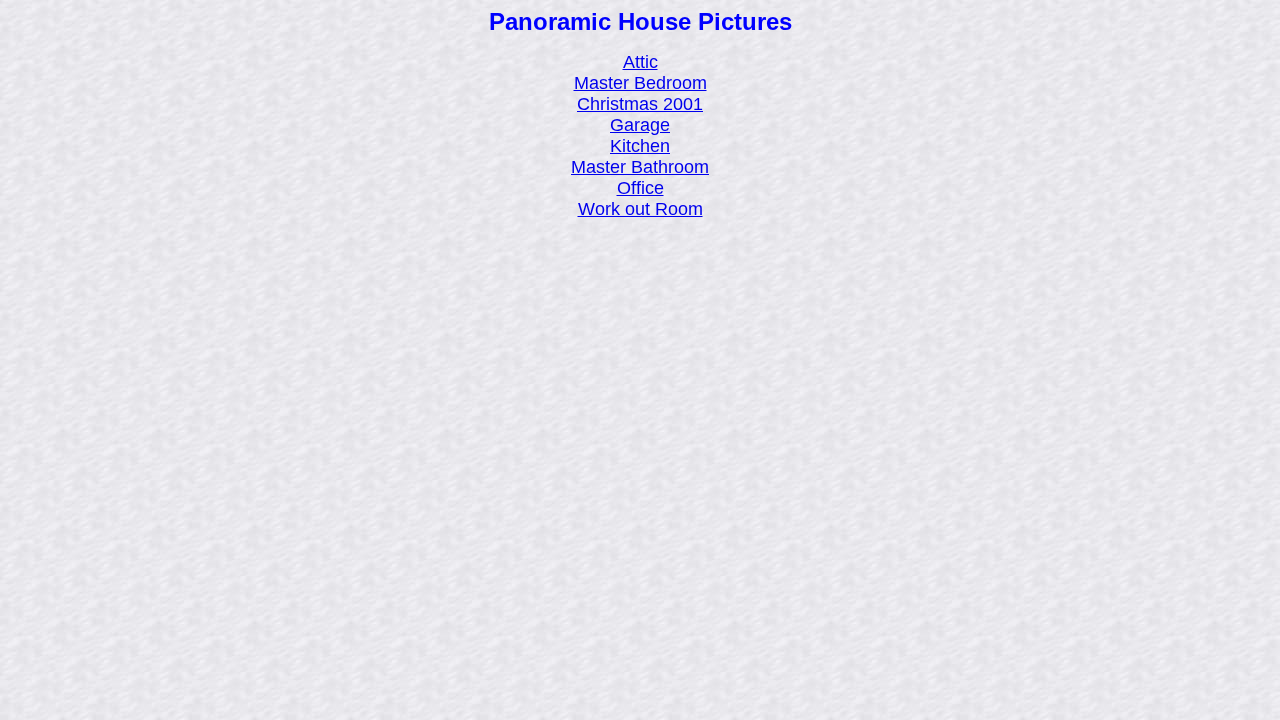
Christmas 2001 (640, 104)
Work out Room (640, 209)
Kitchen (640, 146)
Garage (640, 125)
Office (640, 188)
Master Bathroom (640, 167)
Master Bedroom (640, 83)
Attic (640, 62)
